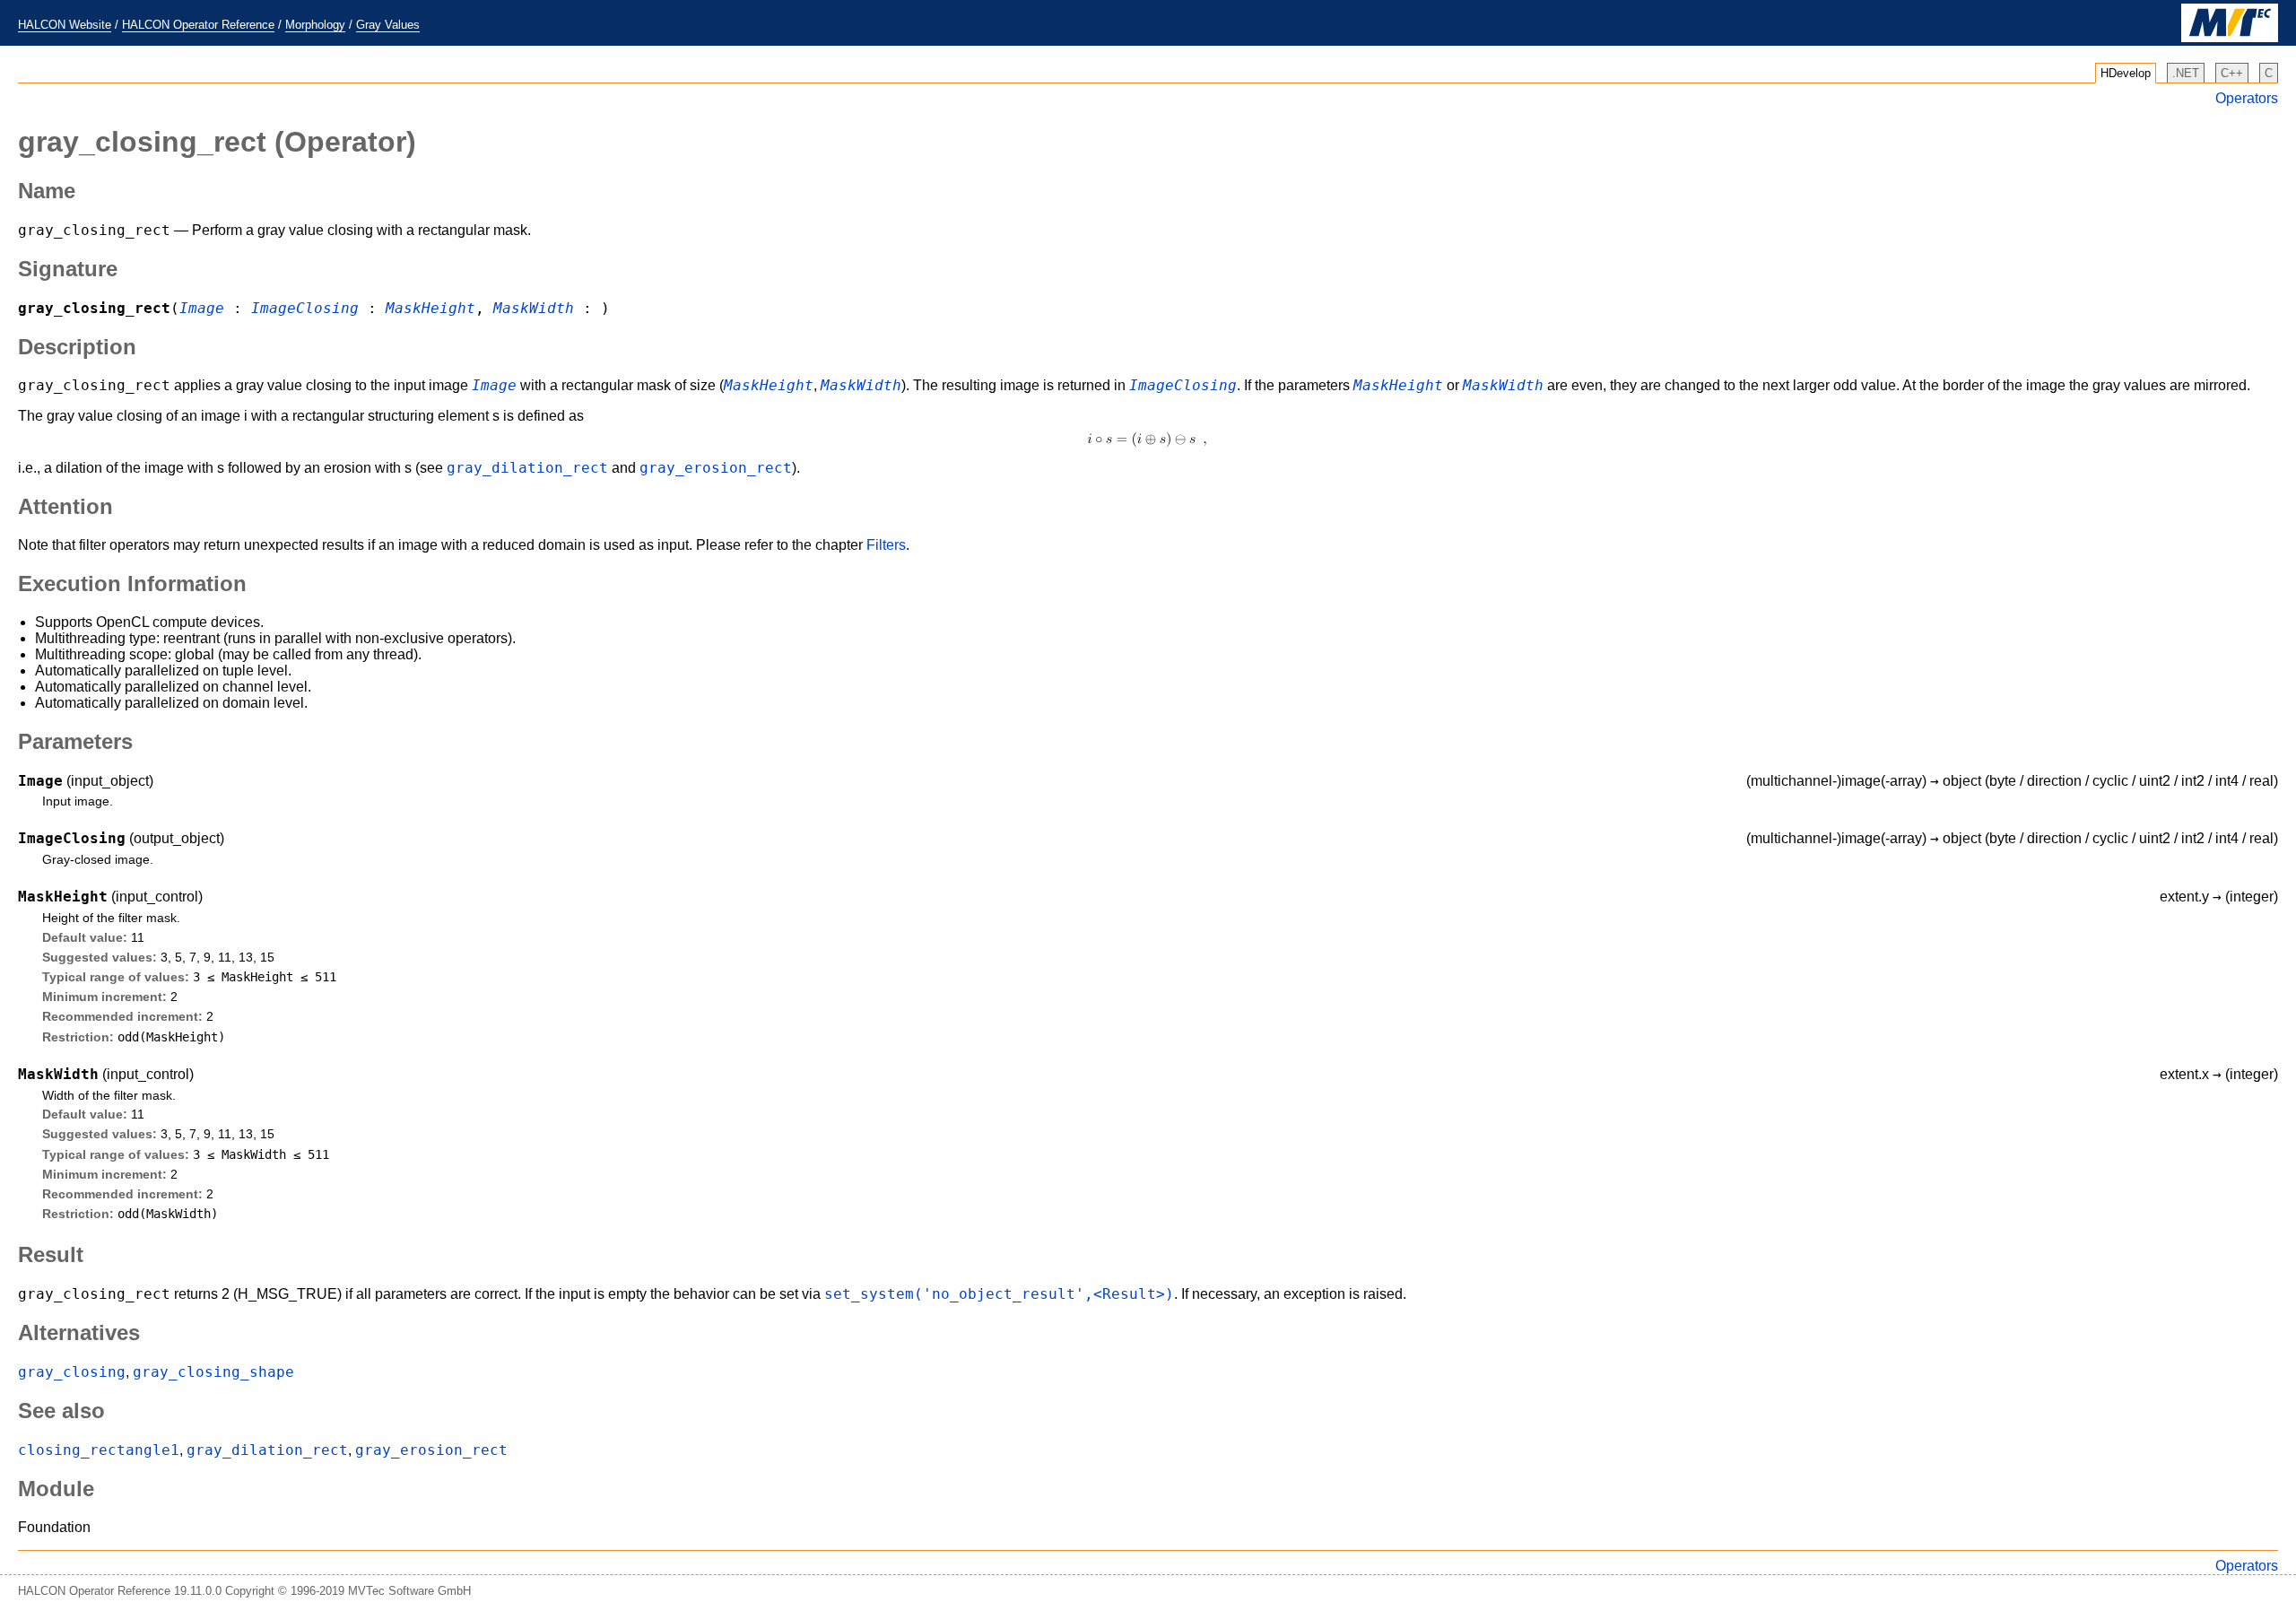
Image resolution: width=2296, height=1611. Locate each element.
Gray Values (388, 25)
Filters (886, 545)
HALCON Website (65, 25)
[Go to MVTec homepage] (2230, 38)
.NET (2186, 73)
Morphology (315, 25)
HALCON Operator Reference (198, 25)
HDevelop (2126, 73)
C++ (2232, 73)
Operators (2247, 98)
